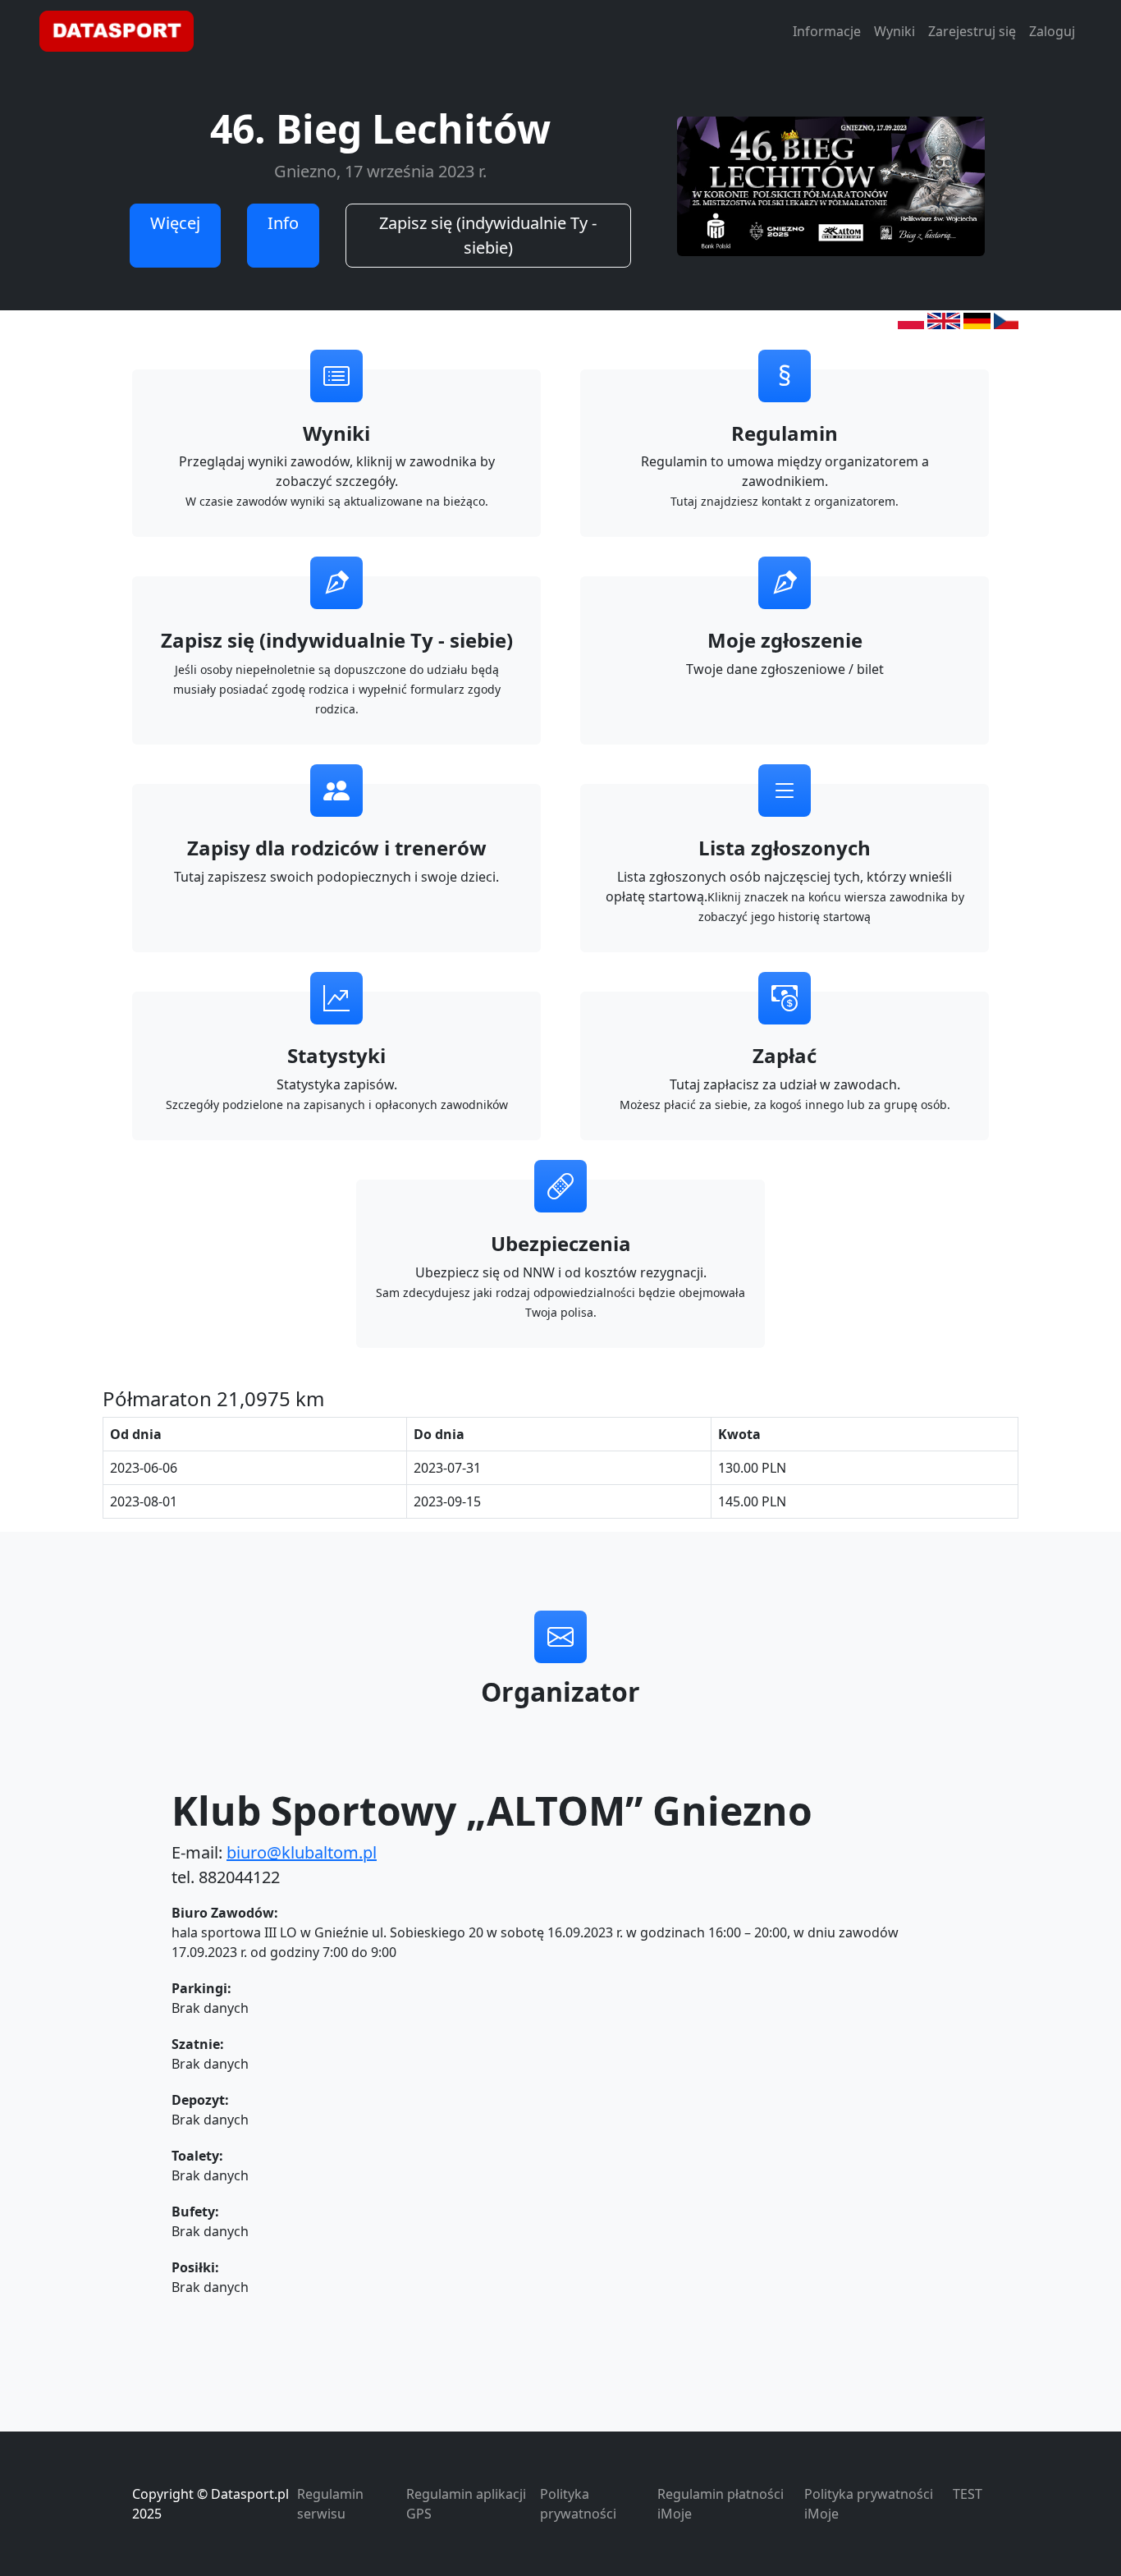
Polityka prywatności (578, 2504)
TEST (968, 2494)
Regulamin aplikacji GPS (466, 2504)
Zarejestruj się (972, 31)
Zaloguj (1052, 31)
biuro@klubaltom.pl (302, 1852)
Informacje (827, 31)
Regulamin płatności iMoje (721, 2504)
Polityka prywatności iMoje (869, 2504)
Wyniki (895, 31)
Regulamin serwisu (330, 2504)
